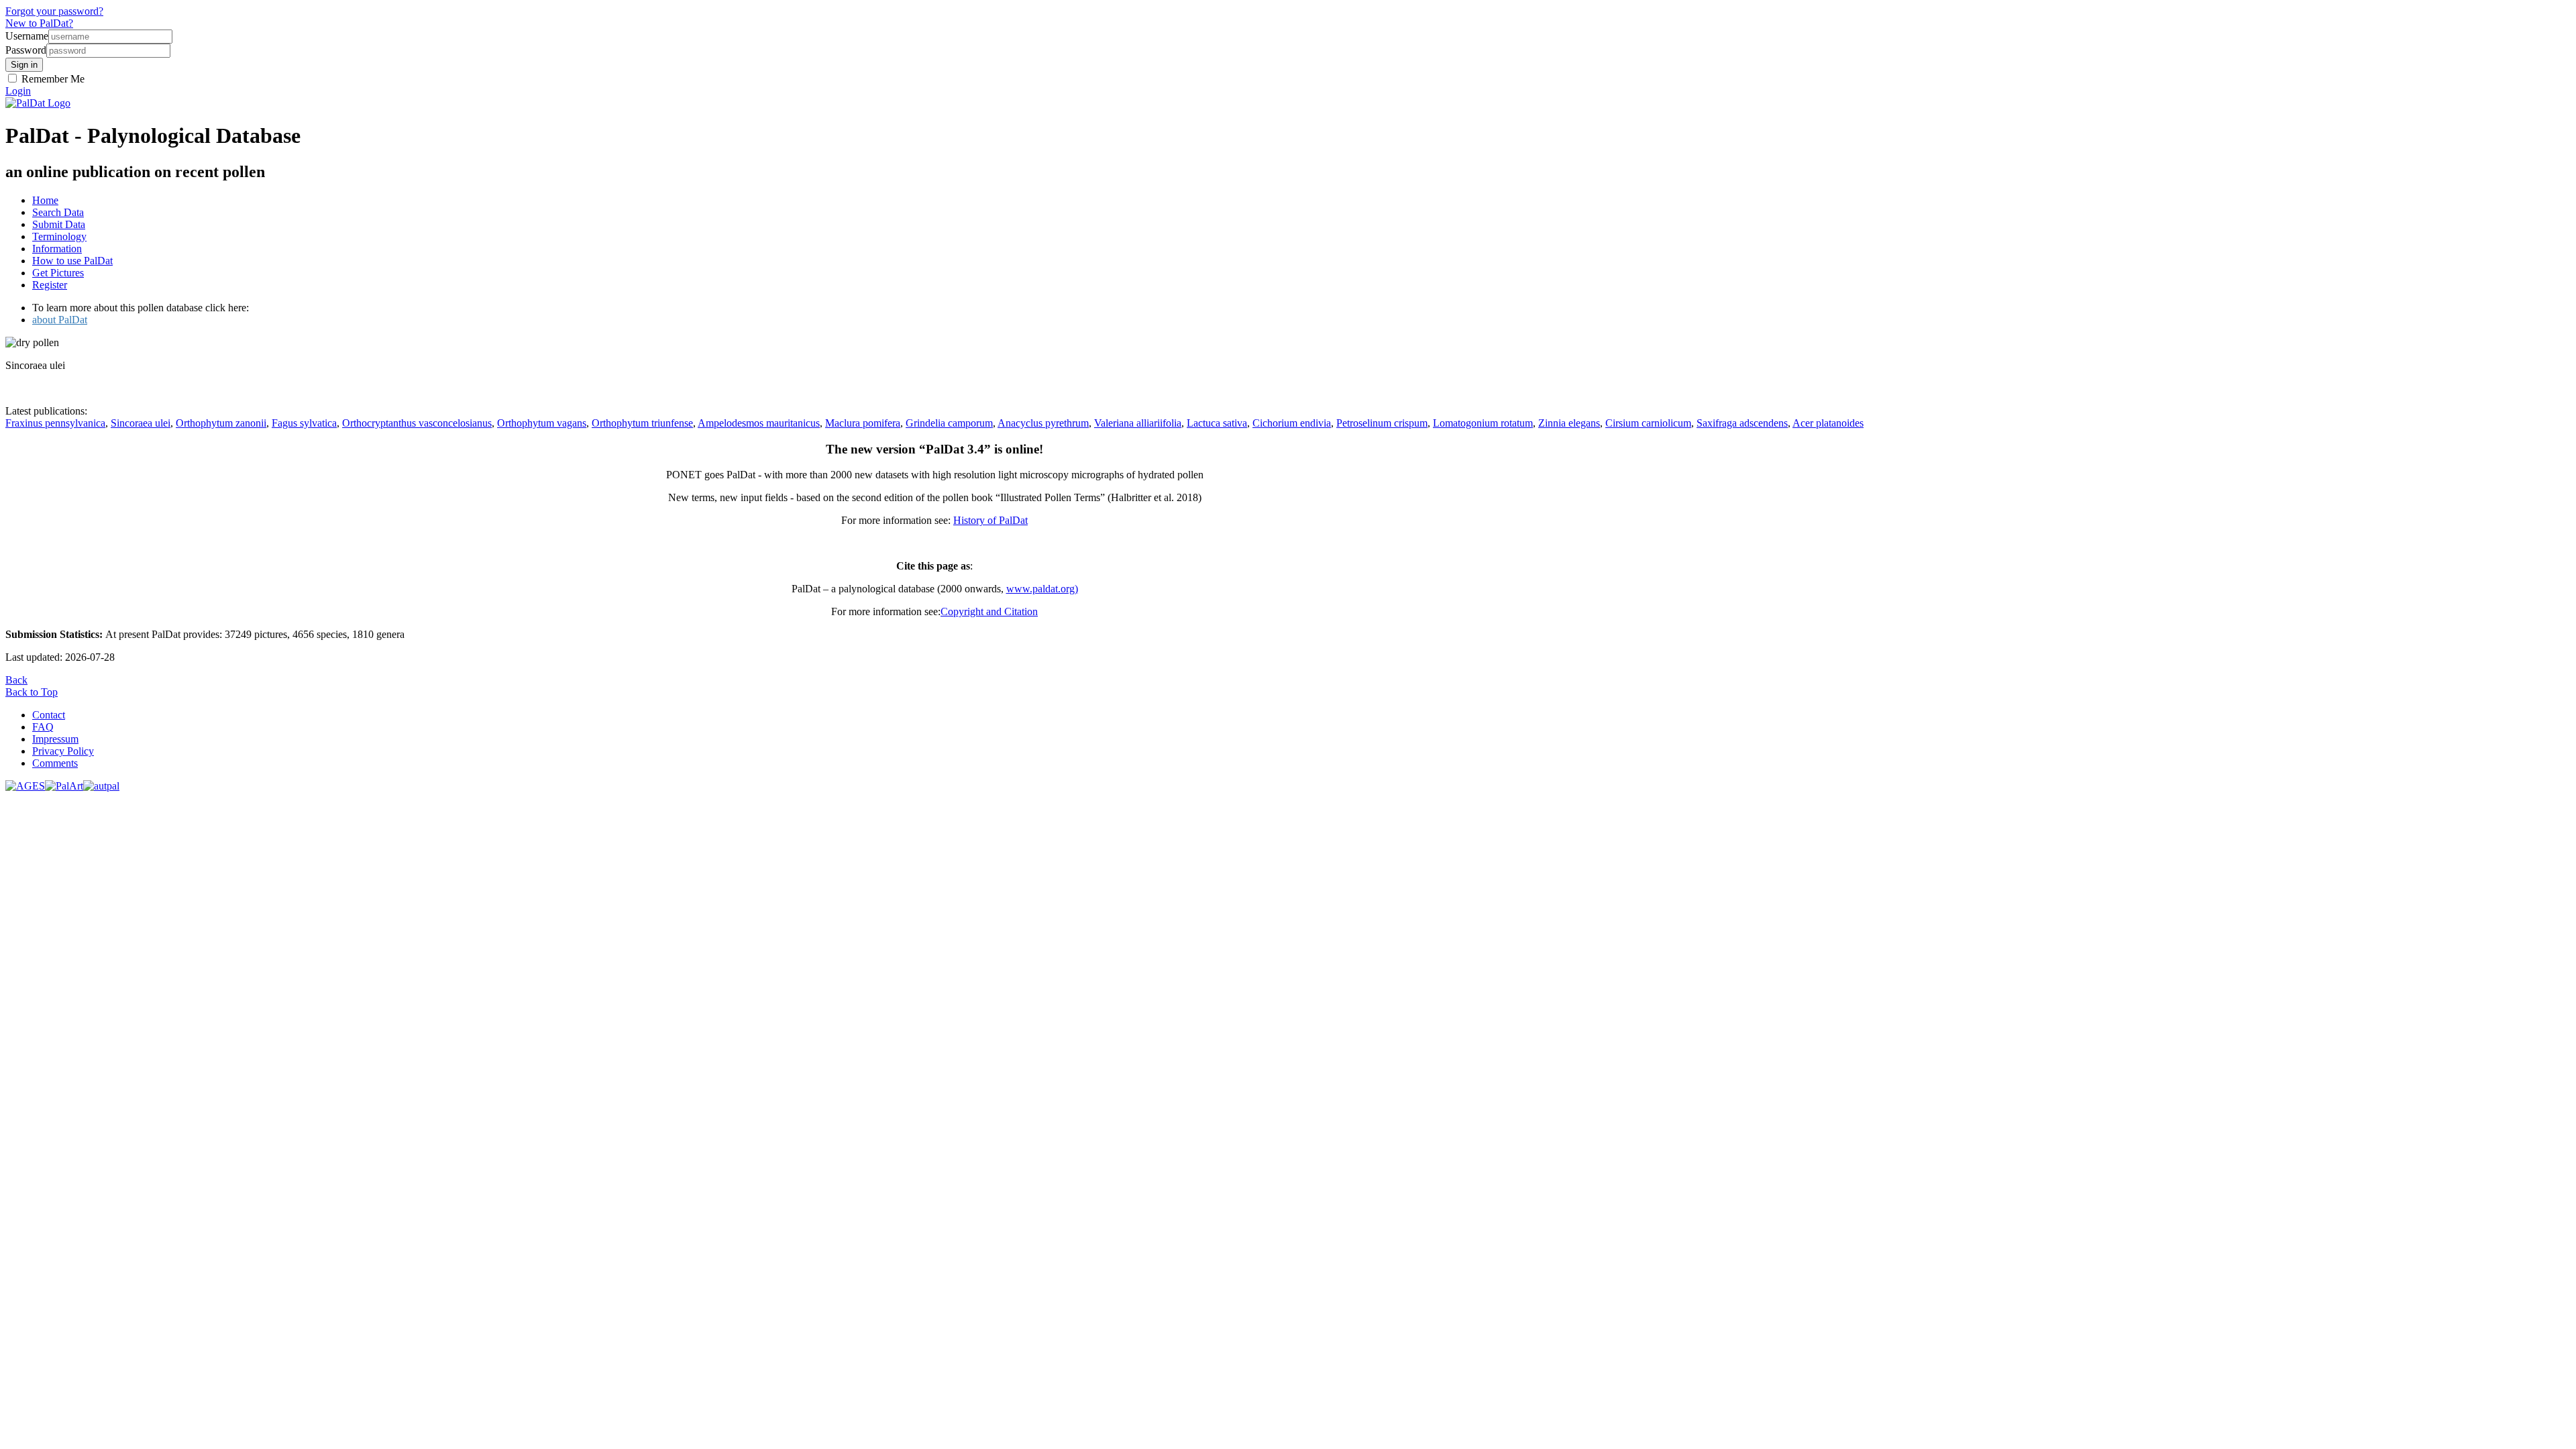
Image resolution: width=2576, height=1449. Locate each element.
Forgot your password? (54, 11)
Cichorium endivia (1292, 423)
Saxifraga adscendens (1742, 423)
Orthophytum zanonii (221, 423)
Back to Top (32, 692)
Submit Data (59, 224)
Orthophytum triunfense (642, 423)
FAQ (43, 727)
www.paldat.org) (1042, 589)
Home (45, 200)
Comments (55, 763)
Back (16, 680)
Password (26, 50)
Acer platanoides (1828, 423)
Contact (49, 715)
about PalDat (60, 320)
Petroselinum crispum (1382, 423)
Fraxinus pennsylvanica (55, 423)
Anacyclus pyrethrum (1043, 423)
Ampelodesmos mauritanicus (759, 423)
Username (27, 36)
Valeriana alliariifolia (1138, 423)
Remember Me (52, 79)
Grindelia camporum (949, 423)
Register (50, 285)
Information (57, 249)
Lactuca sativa (1217, 423)
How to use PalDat (72, 261)
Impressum (55, 739)
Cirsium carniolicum (1648, 423)
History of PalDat (990, 520)
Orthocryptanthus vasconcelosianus (417, 423)
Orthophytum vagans (542, 423)
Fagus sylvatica (304, 423)
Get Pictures (58, 273)
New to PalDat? (39, 23)
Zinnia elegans (1569, 423)
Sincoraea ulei (141, 423)
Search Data (58, 212)
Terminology (59, 236)
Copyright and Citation (989, 611)
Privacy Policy (63, 751)
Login (18, 91)
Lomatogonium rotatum (1483, 423)
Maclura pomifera (863, 423)
